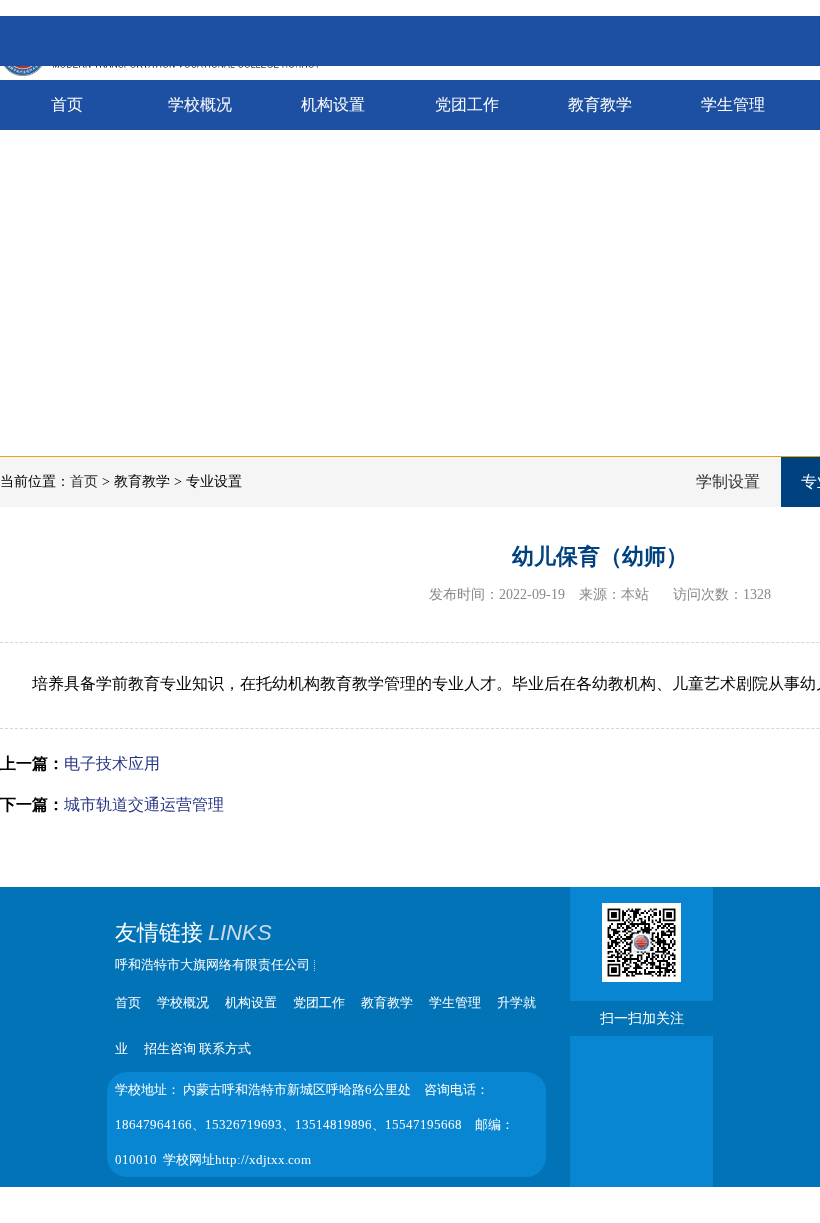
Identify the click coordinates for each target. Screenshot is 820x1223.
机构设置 (333, 104)
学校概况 (200, 104)
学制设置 (728, 481)
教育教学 (600, 104)
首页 (67, 104)
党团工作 (467, 104)
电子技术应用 (112, 763)
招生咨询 (170, 1048)
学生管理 (733, 104)
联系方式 (225, 1048)
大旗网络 (462, 1199)
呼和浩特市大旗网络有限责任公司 (212, 964)
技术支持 (397, 1199)
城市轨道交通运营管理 (144, 804)
